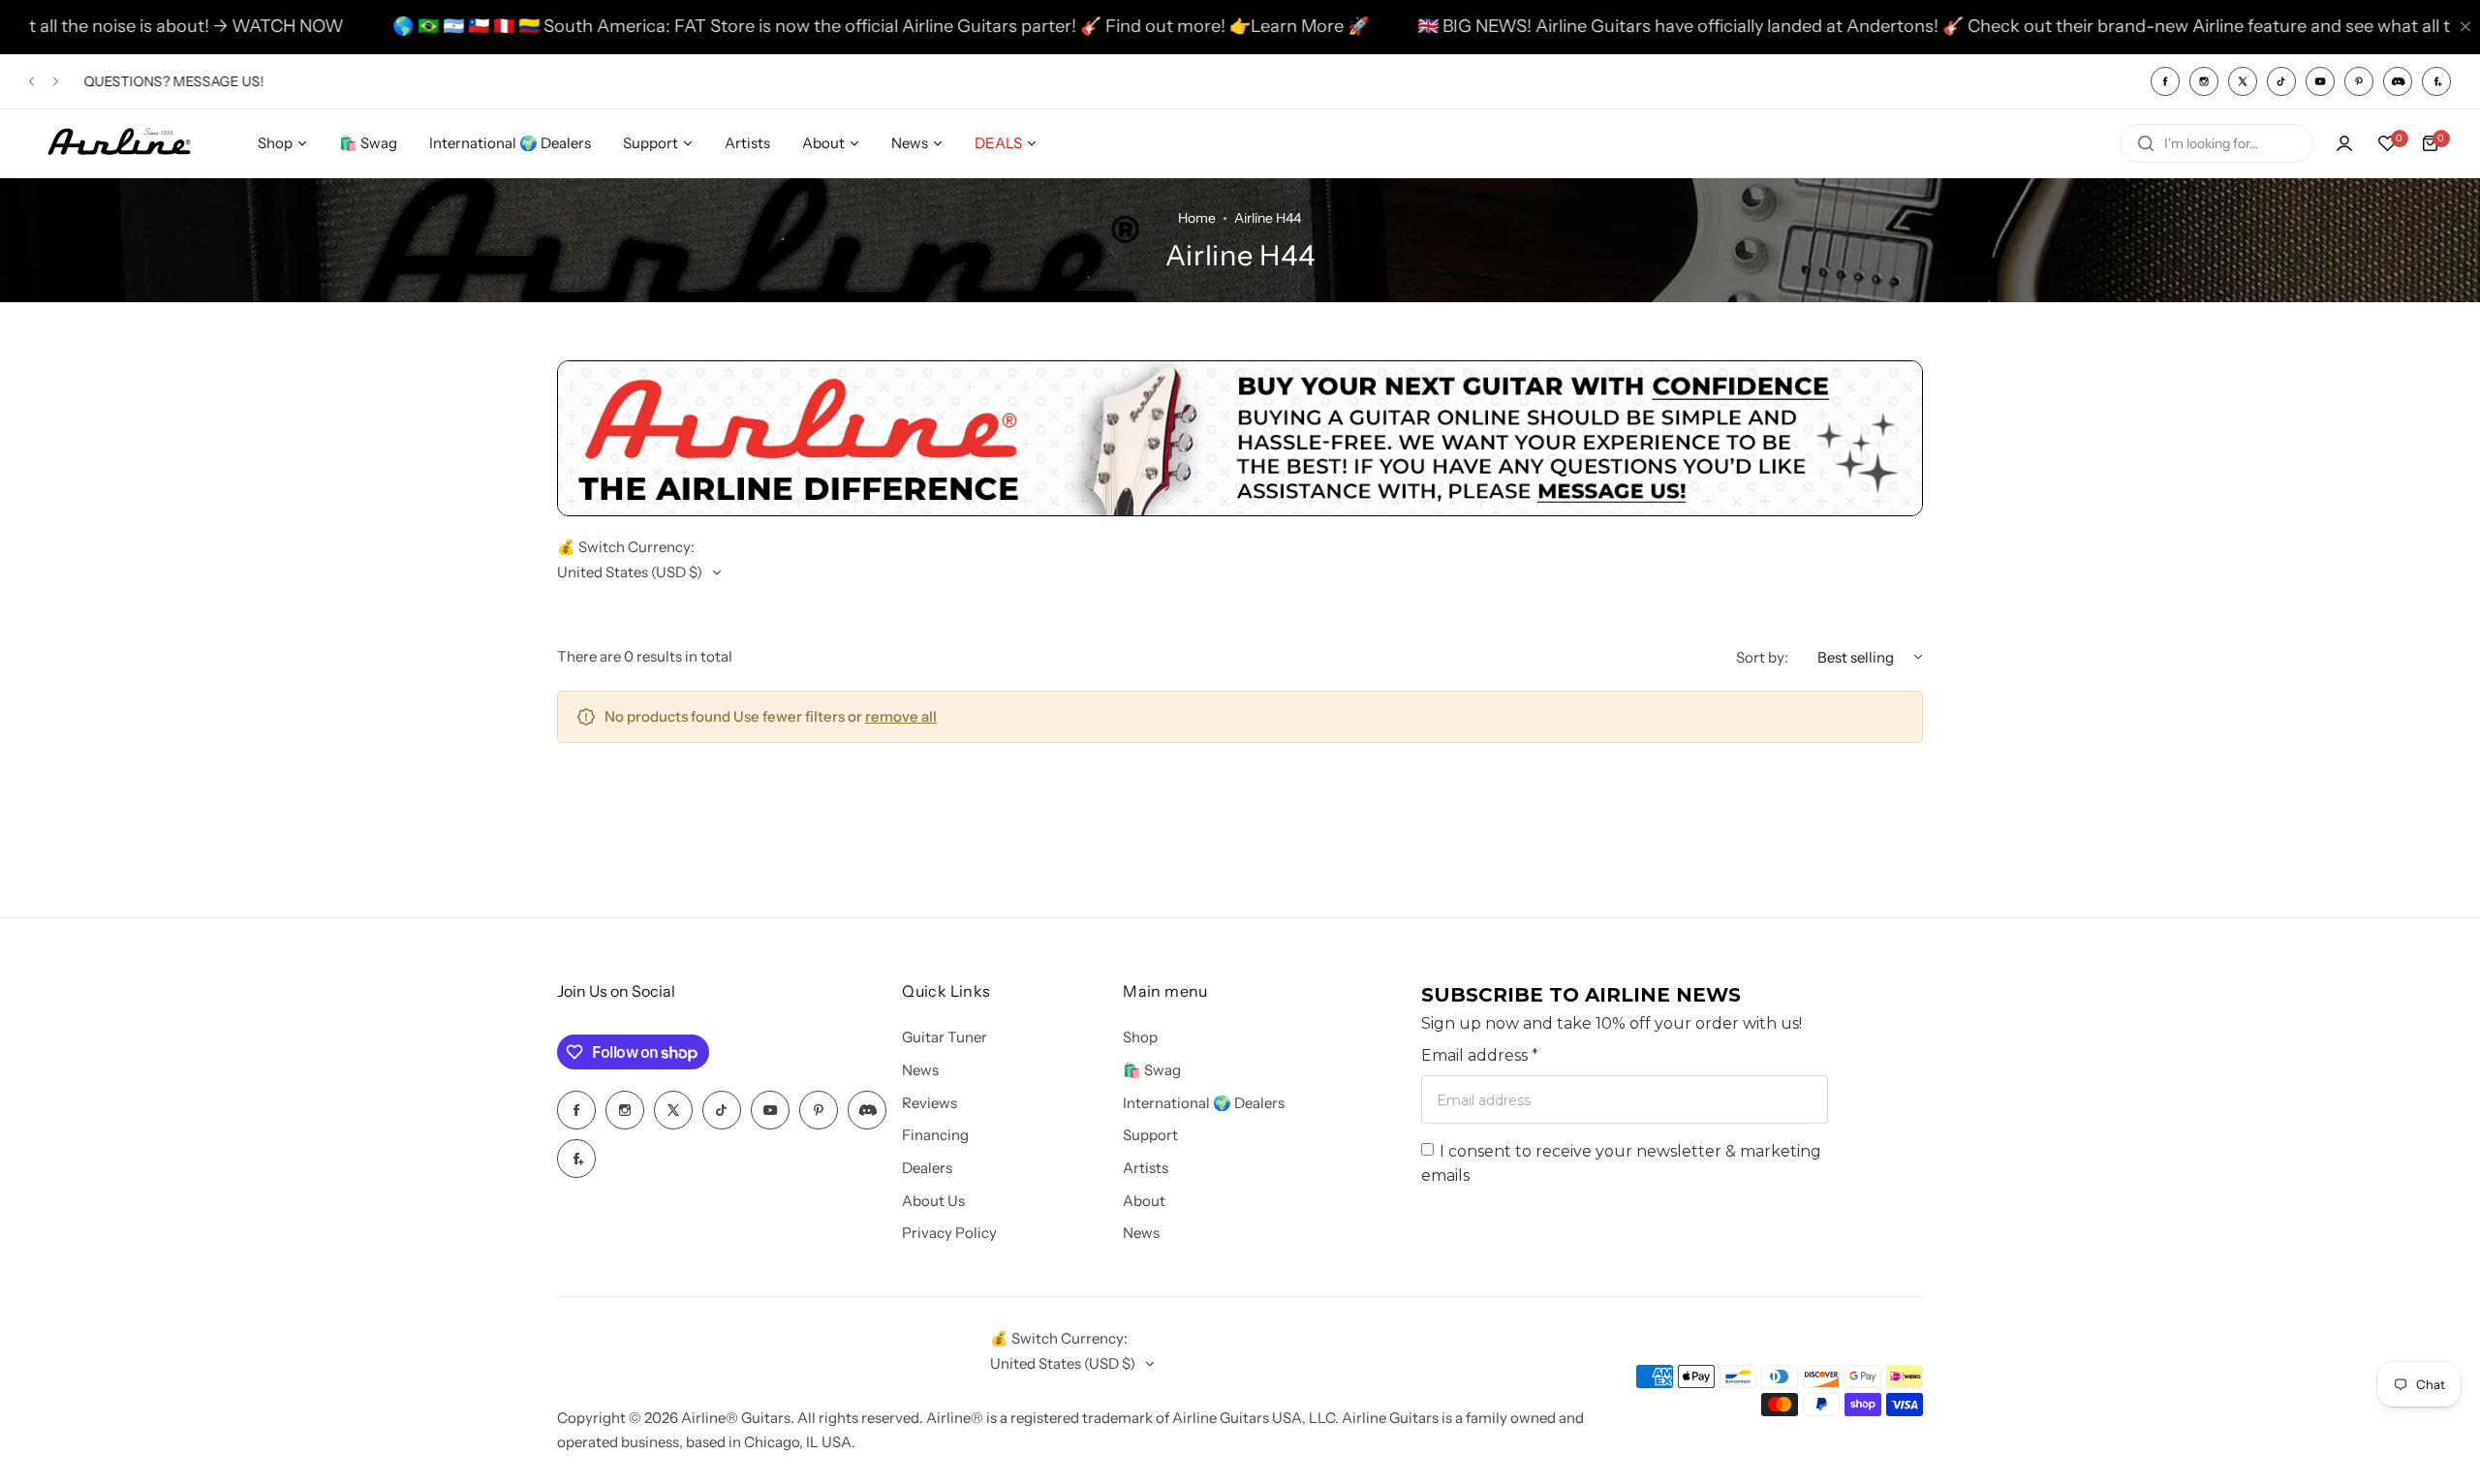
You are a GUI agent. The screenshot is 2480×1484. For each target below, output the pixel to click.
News (920, 1070)
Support (1150, 1135)
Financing (935, 1135)
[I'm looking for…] (2146, 143)
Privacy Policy (949, 1233)
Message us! (217, 81)
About (1144, 1201)
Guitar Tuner (945, 1037)
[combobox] (2216, 143)
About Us (933, 1201)
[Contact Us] (1240, 511)
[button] (31, 81)
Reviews (930, 1103)
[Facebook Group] (2436, 81)
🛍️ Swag (1152, 1070)
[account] (2344, 143)
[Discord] (2398, 81)
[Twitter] (2243, 81)
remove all (901, 716)
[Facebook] (2165, 81)
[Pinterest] (2359, 81)
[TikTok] (2281, 81)
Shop (1140, 1037)
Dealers (927, 1168)
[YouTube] (2320, 81)
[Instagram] (2204, 81)
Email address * (1480, 1055)
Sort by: (1762, 657)
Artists (1146, 1168)
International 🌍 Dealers (1204, 1103)
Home (1197, 218)
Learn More (1224, 26)
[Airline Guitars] (119, 143)
